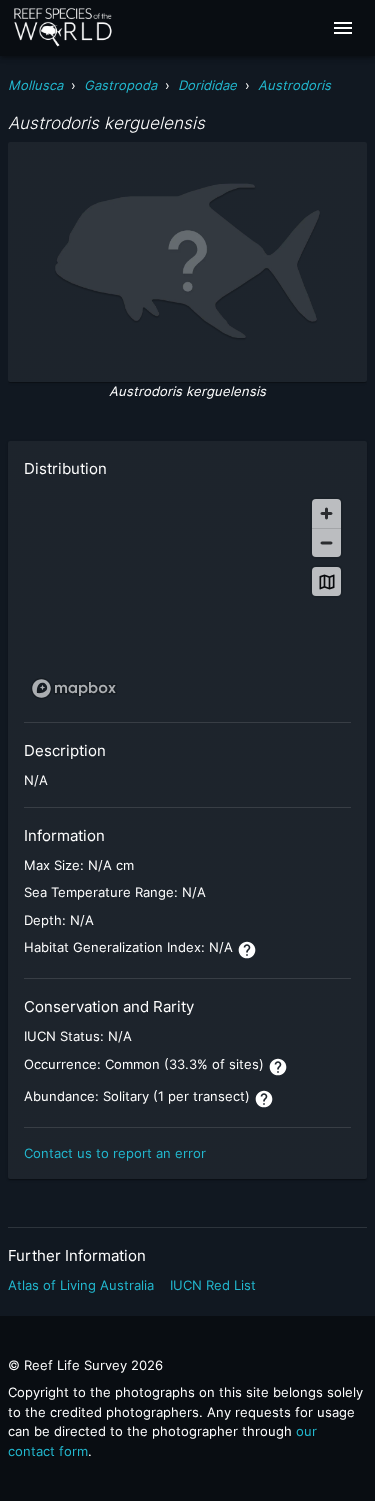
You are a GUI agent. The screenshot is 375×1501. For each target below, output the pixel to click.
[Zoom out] (326, 542)
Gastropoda (120, 85)
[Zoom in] (326, 513)
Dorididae (207, 85)
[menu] (343, 28)
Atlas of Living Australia (81, 1285)
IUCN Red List (213, 1285)
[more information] (247, 950)
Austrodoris (294, 85)
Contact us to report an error (115, 1153)
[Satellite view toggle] (326, 581)
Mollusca (35, 85)
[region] (187, 597)
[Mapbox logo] (74, 688)
